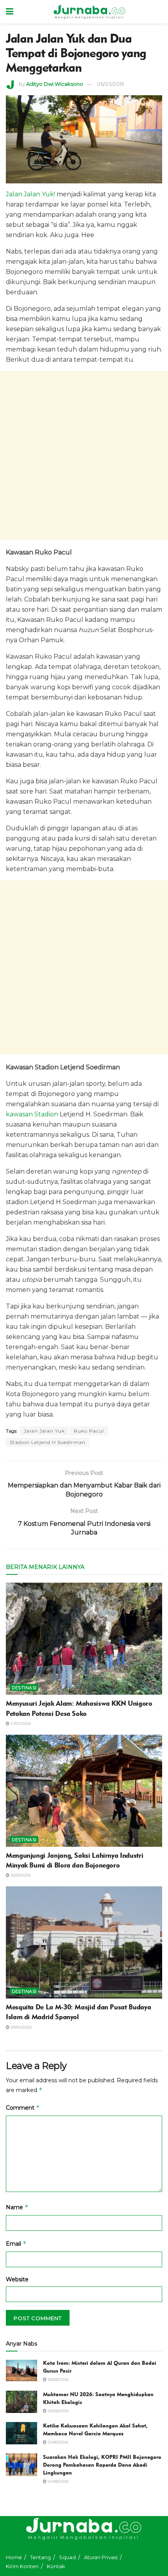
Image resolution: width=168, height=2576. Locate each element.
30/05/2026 (20, 1875)
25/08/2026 (57, 2442)
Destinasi (24, 1688)
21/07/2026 (20, 1724)
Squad (67, 2557)
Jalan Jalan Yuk (44, 1431)
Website (17, 2279)
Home (14, 2557)
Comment (23, 2108)
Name (17, 2207)
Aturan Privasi (101, 2557)
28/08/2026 (58, 2379)
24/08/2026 (58, 2481)
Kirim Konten (22, 2566)
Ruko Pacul (89, 1431)
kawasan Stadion (32, 1114)
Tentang (40, 2557)
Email (16, 2244)
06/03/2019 (111, 84)
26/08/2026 (58, 2411)
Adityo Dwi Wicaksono (55, 84)
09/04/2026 (21, 2027)
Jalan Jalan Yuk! (30, 194)
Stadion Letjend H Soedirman (48, 1442)
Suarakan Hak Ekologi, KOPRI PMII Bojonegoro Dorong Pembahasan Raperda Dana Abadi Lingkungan (102, 2465)
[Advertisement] (84, 455)
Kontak (56, 2566)
